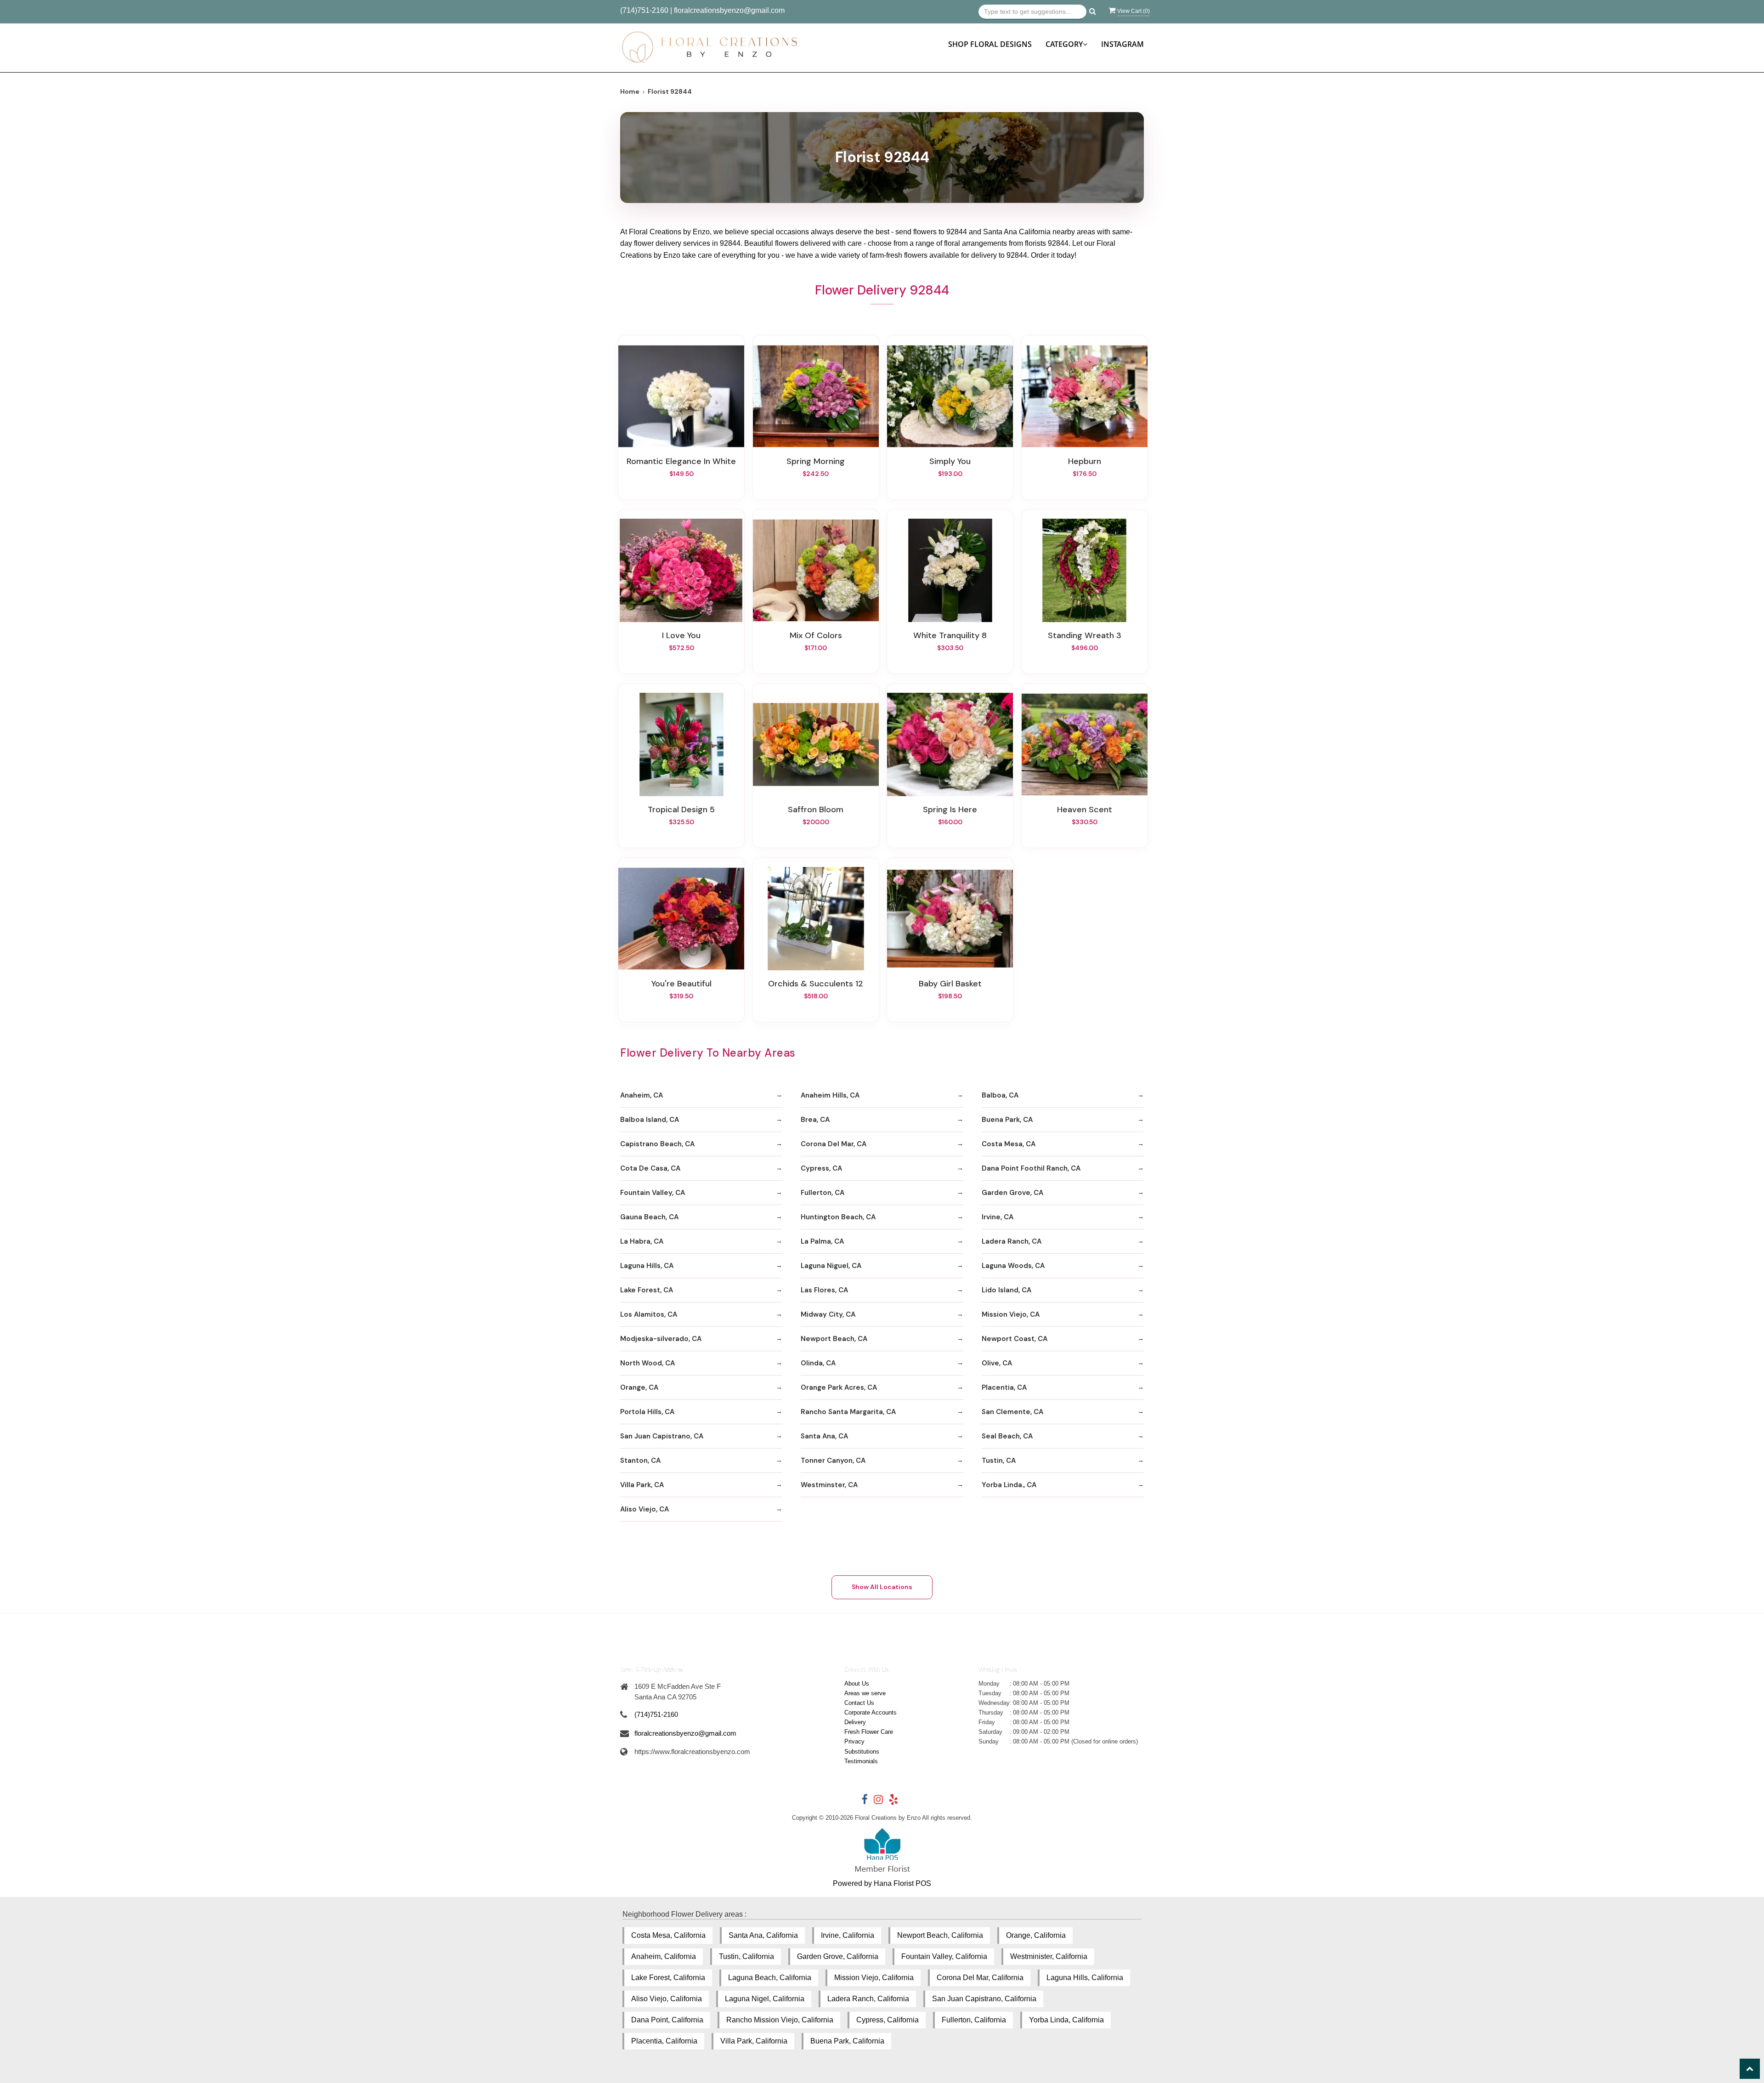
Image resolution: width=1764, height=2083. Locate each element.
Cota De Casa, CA (650, 1168)
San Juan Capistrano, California (984, 1999)
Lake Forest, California (668, 1978)
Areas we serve (865, 1693)
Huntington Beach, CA (838, 1217)
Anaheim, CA (642, 1095)
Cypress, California (888, 2020)
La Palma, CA (822, 1241)
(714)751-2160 (644, 10)
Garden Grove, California (838, 1956)
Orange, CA (639, 1387)
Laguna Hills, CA (647, 1266)
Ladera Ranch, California (868, 1999)
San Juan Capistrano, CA (662, 1436)
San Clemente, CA (1012, 1412)
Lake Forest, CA (647, 1290)
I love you (681, 635)
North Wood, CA (647, 1363)
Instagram (1122, 44)
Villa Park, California (754, 2041)
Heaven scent (1085, 809)
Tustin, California (746, 1956)
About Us (857, 1684)
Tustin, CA (999, 1460)
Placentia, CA (1004, 1387)
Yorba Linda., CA (1009, 1485)
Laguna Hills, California (1085, 1978)
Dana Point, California (667, 2020)
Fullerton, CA (823, 1193)
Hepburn (1085, 461)
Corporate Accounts (871, 1712)
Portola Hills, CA (647, 1412)
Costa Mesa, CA (1009, 1144)
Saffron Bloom (816, 809)
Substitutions (862, 1752)
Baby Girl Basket (950, 984)
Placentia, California (664, 2041)
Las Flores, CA (824, 1290)
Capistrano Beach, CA (657, 1144)
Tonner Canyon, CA (833, 1460)
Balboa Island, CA (650, 1120)
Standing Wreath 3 (1085, 635)
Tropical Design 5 (681, 809)
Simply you (950, 461)
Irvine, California (848, 1935)
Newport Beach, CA (834, 1339)
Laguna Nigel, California (765, 1999)
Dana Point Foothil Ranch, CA (1031, 1168)
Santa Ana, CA (824, 1436)
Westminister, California (1049, 1956)
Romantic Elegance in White (681, 461)
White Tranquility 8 (950, 635)
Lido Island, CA (1006, 1290)
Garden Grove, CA (1012, 1193)
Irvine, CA (998, 1217)
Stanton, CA (640, 1460)
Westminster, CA (829, 1485)
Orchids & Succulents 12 (816, 984)
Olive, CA (997, 1363)
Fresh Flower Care (869, 1732)
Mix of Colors (816, 635)
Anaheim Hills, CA (830, 1095)
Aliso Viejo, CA (645, 1509)
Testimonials (861, 1761)
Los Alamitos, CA (649, 1314)
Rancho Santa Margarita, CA (848, 1412)
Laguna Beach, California (770, 1978)
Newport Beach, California (940, 1935)
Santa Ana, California (763, 1935)
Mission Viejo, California (874, 1978)
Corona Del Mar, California (980, 1978)
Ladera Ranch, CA (1012, 1241)
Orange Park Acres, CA (839, 1387)
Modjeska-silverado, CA (661, 1339)
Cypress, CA (821, 1168)
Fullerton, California (974, 2020)
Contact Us (859, 1703)
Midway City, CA (828, 1314)
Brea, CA (815, 1120)
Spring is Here (950, 809)
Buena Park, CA (1007, 1120)
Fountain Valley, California (944, 1956)
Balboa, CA (1000, 1095)
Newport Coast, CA (1015, 1339)
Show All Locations (882, 1587)
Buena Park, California (847, 2041)
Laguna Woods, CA (1013, 1266)
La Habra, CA (642, 1241)
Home (630, 91)
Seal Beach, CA (1007, 1436)
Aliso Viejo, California (667, 1999)
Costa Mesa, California (668, 1935)
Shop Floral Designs (990, 44)
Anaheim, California (664, 1956)
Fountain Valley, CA (653, 1193)
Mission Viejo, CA (1011, 1314)
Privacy (854, 1741)
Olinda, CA (818, 1363)
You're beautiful (681, 984)
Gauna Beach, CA (649, 1217)
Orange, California (1036, 1935)
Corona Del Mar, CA (834, 1144)
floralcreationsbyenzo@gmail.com (729, 10)
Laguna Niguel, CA (831, 1266)
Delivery (855, 1722)
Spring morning (816, 461)
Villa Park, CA (642, 1485)
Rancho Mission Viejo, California (780, 2020)
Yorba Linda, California (1066, 2020)
